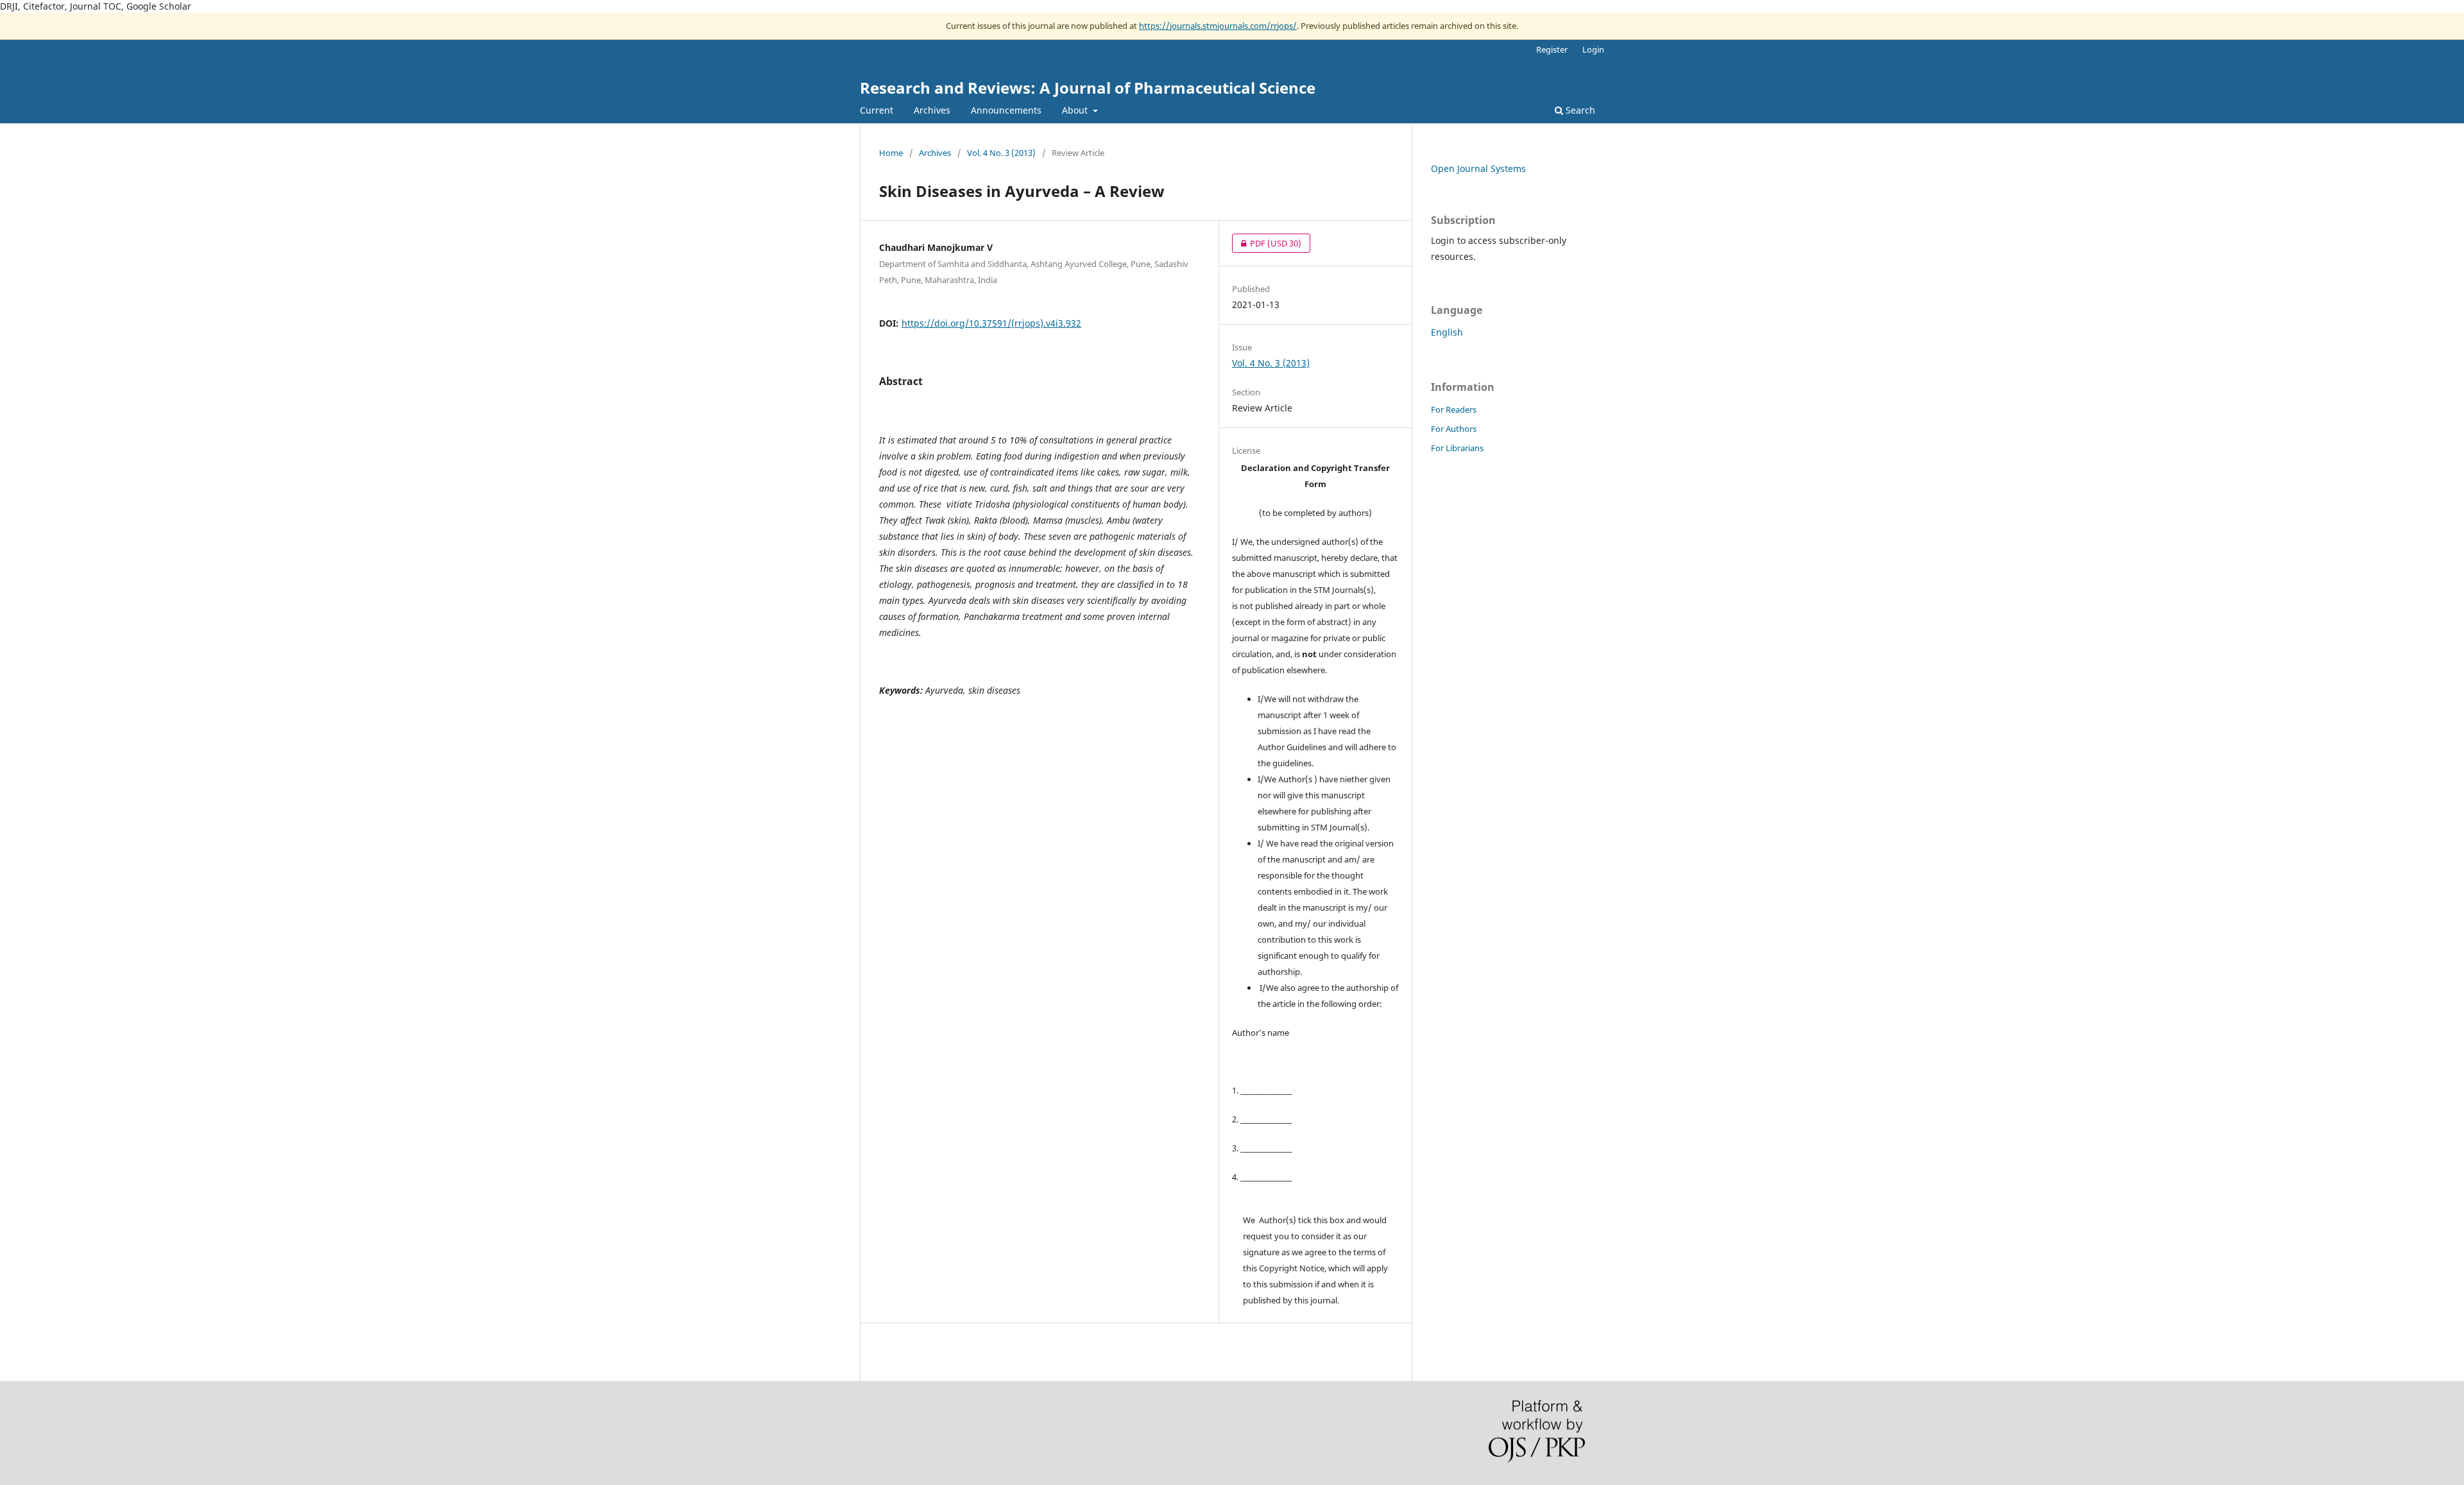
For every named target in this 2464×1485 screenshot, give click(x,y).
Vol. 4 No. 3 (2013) (1001, 153)
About (1076, 110)
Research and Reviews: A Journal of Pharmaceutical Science (1088, 88)
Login (1593, 49)
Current (877, 110)
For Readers (1454, 409)
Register (1552, 49)
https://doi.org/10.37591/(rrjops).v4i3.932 (991, 323)
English (1447, 332)
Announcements (1006, 110)
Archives (932, 110)
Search (1579, 110)
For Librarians (1457, 448)
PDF (1267, 243)
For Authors (1454, 429)
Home (891, 153)
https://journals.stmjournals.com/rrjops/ (1218, 26)
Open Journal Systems (1478, 168)
